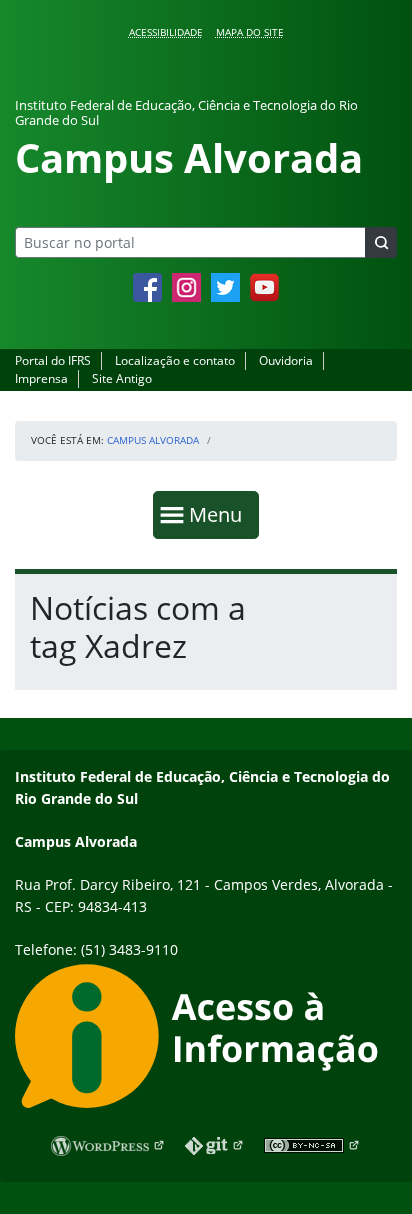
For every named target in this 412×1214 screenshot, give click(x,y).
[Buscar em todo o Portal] (381, 242)
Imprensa (41, 378)
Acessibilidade (166, 32)
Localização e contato (175, 360)
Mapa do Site (250, 32)
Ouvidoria (286, 360)
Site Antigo (122, 378)
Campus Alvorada (153, 440)
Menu (220, 514)
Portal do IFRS (53, 360)
